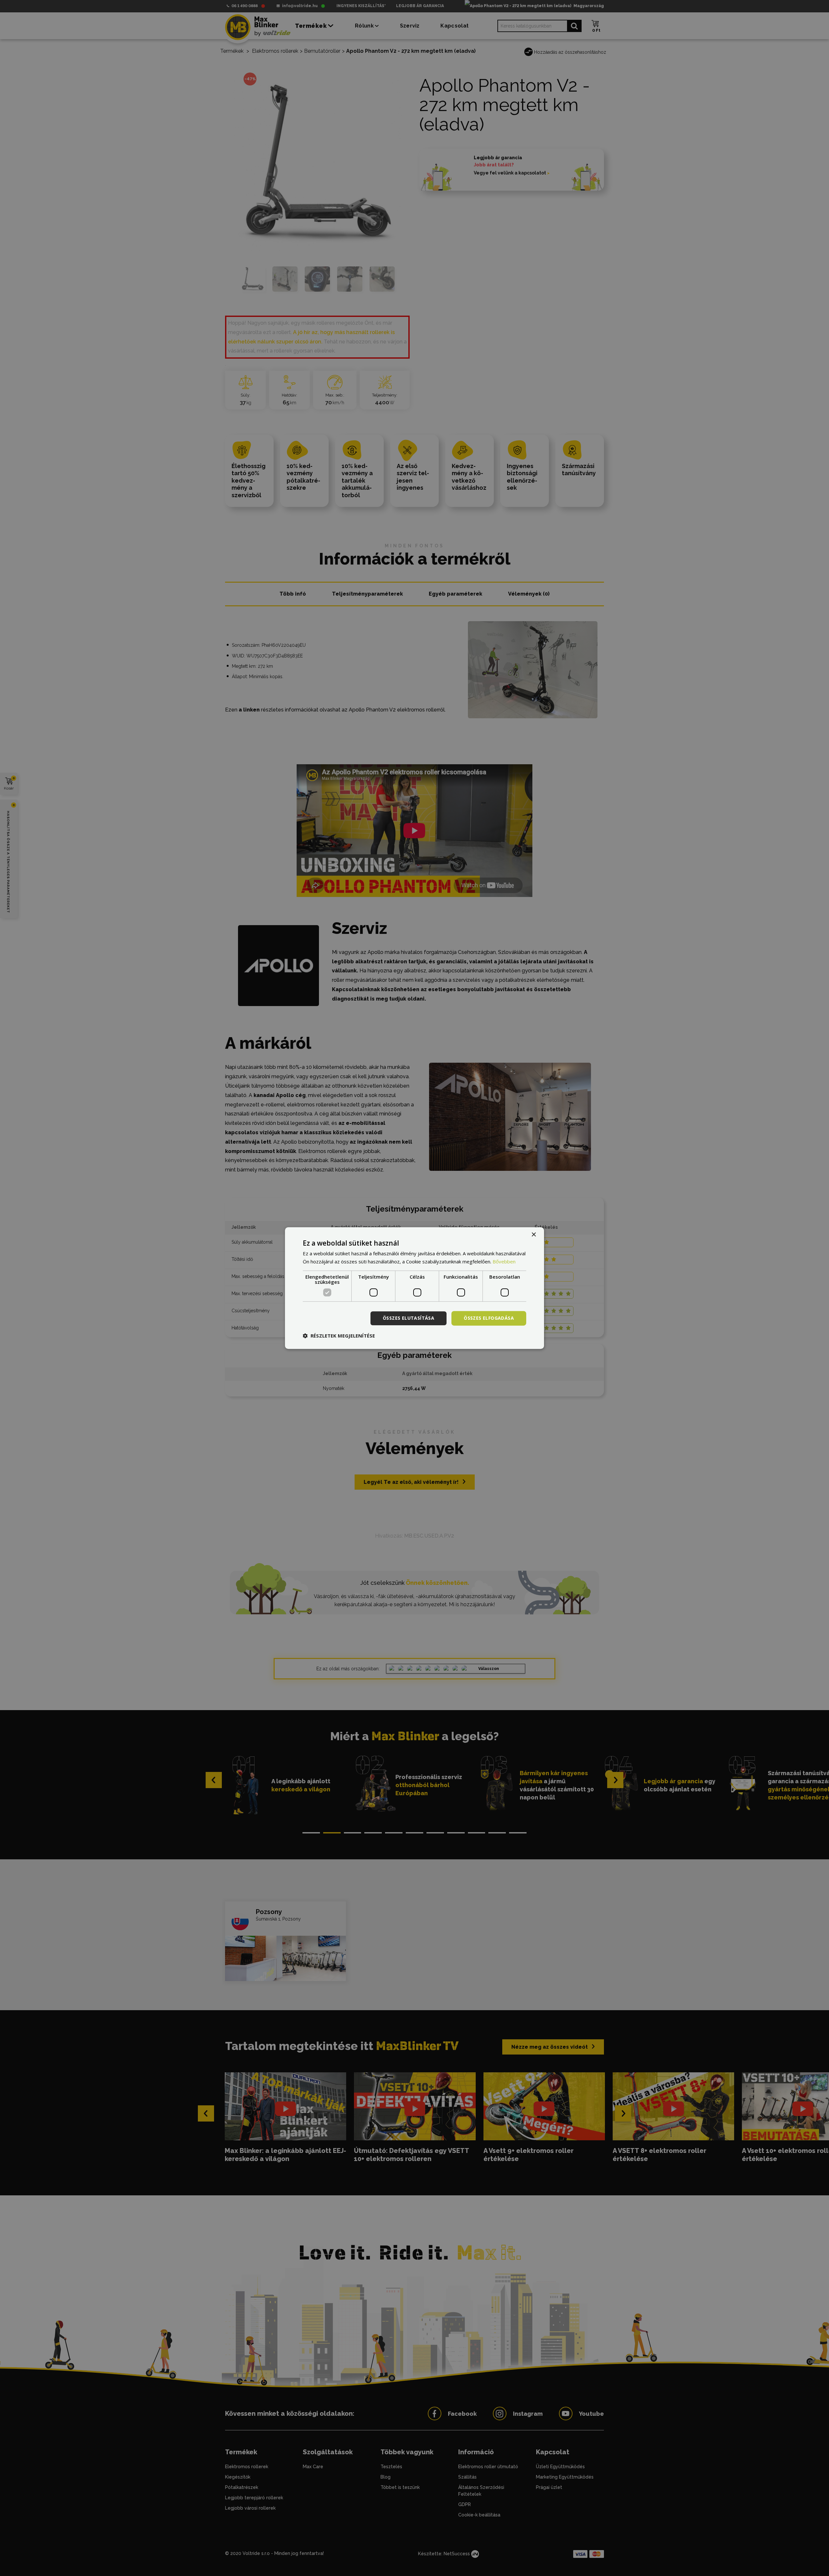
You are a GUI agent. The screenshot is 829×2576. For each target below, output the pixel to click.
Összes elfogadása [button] (489, 1318)
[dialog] (414, 1288)
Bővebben (504, 1261)
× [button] (534, 1235)
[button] (339, 1336)
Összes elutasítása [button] (409, 1318)
